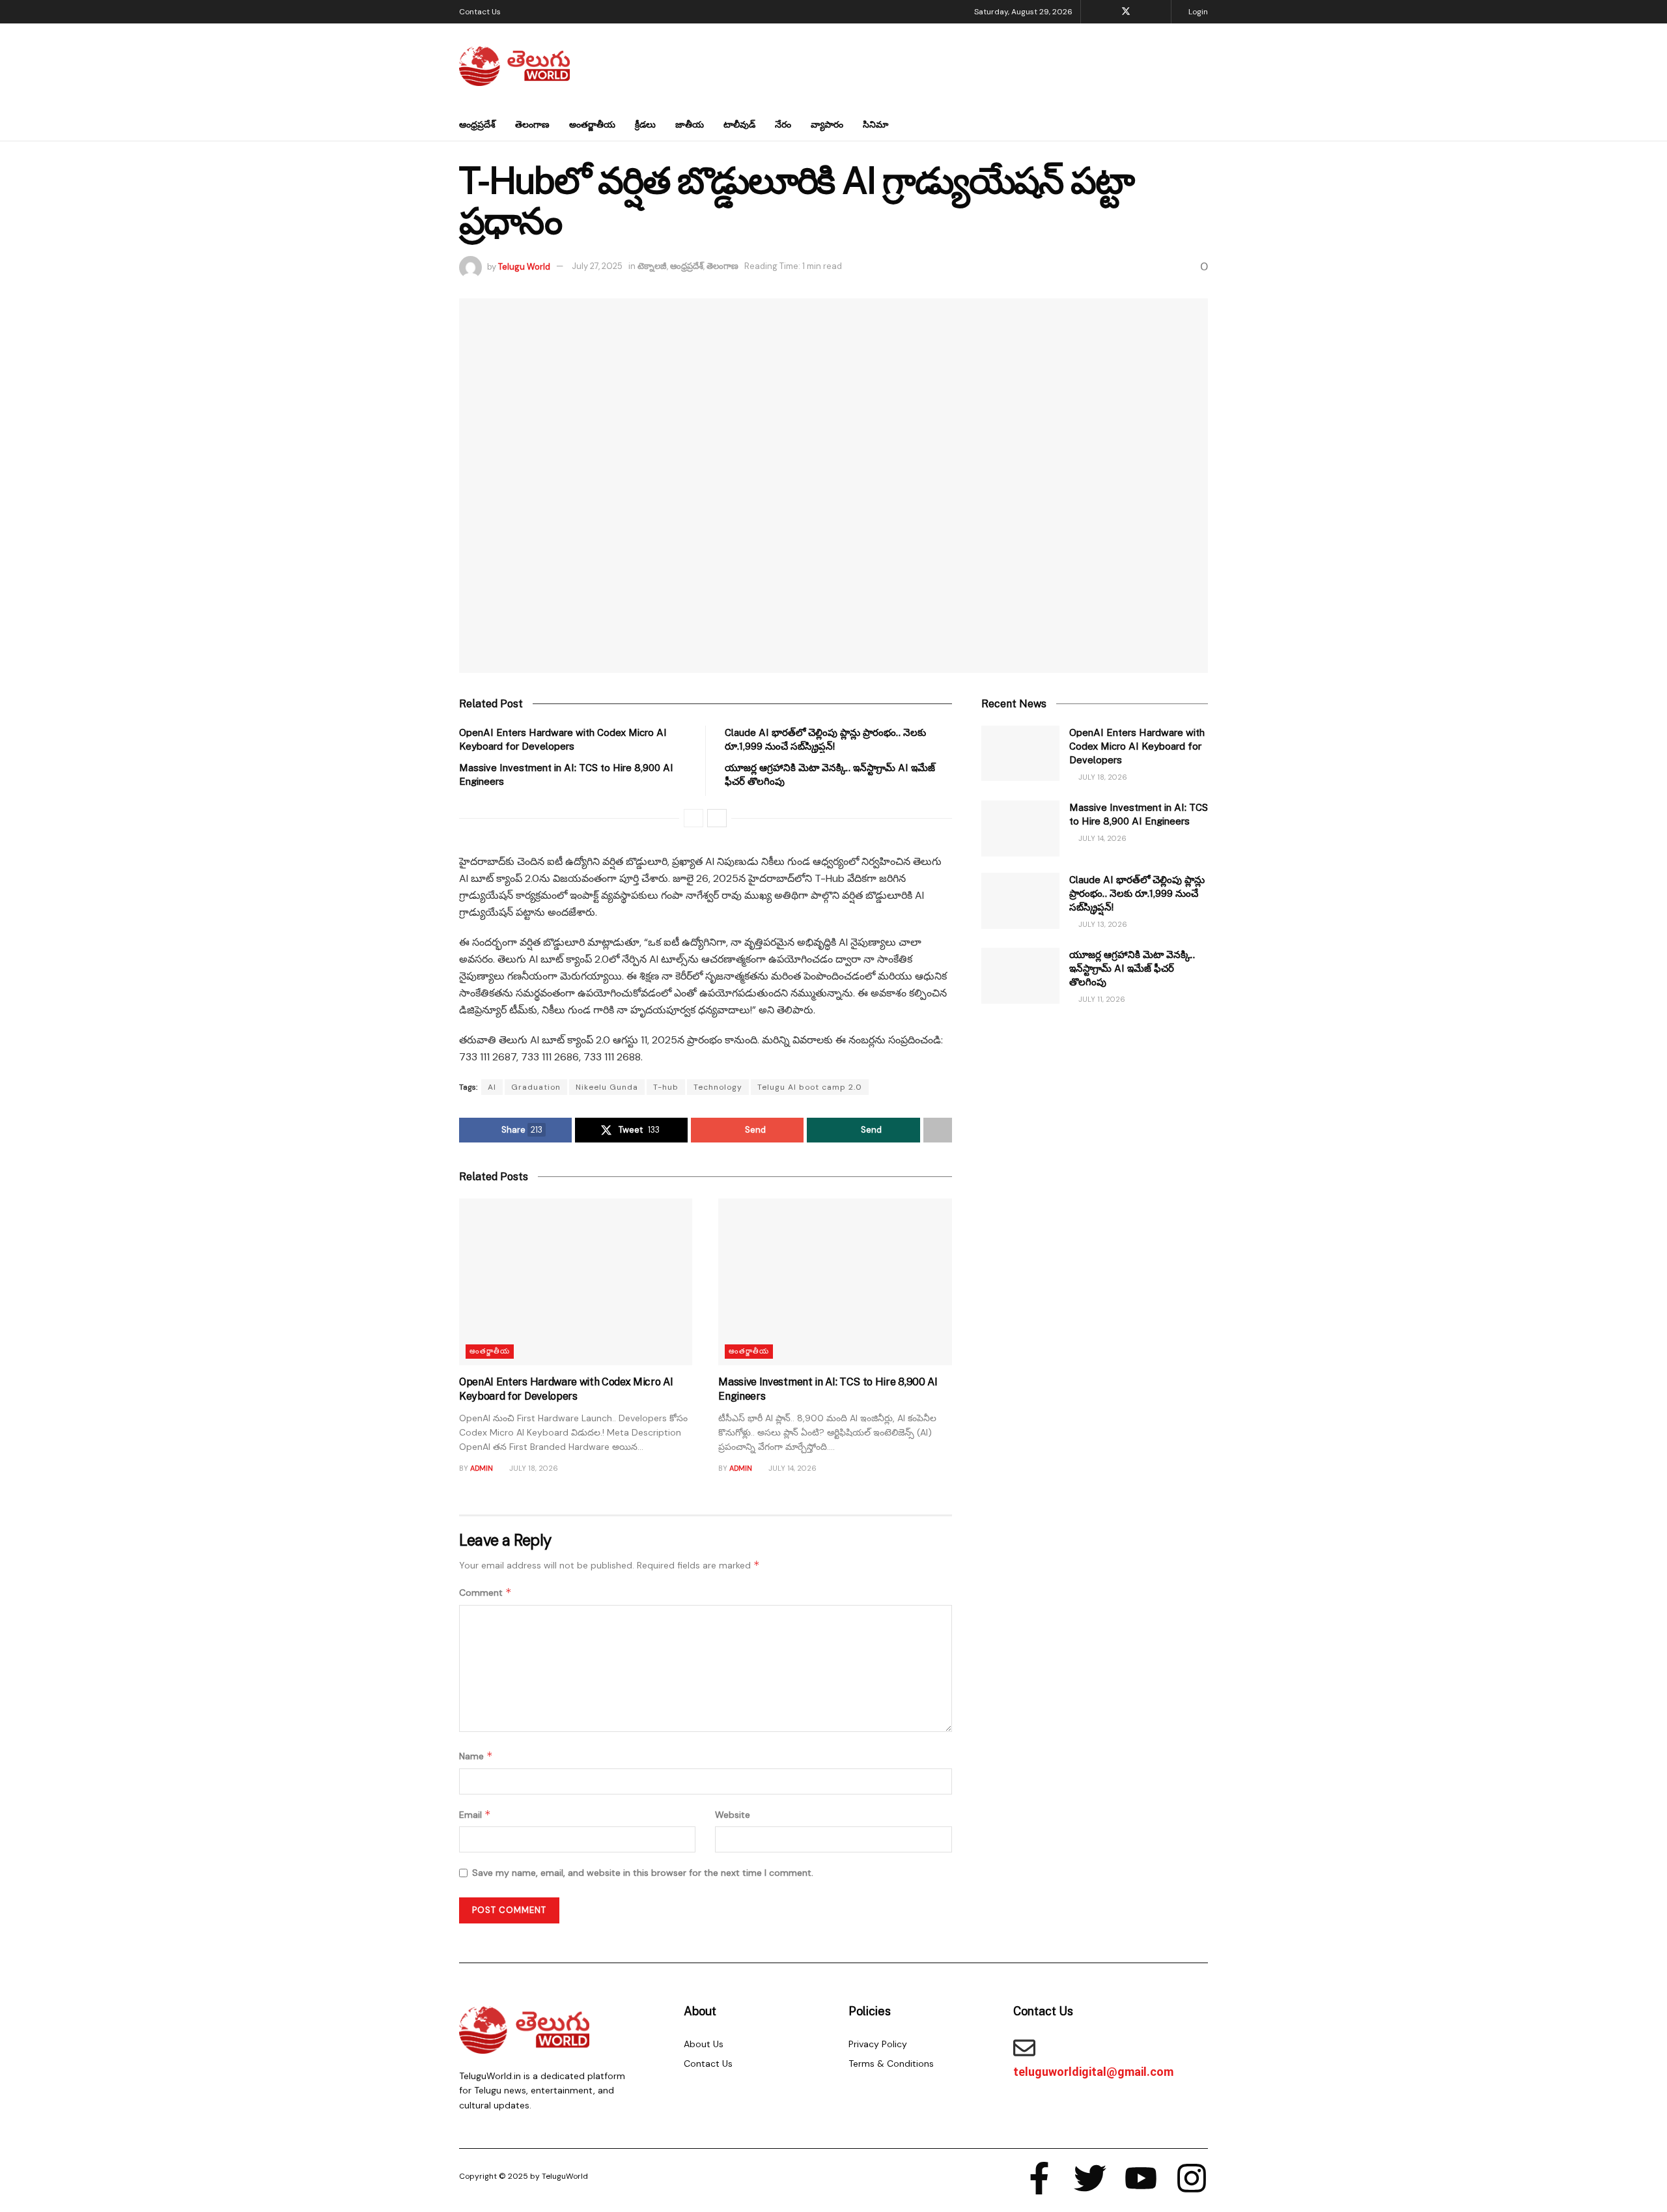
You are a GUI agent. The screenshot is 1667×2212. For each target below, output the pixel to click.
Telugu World (524, 266)
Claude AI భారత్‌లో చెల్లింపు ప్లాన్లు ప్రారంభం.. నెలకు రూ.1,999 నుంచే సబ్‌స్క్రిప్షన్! (1137, 893)
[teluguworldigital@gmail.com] (1024, 2048)
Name (476, 1756)
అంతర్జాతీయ (592, 124)
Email (475, 1814)
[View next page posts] (717, 818)
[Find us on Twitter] (1126, 12)
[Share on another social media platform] (938, 1130)
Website (733, 1815)
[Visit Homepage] (514, 66)
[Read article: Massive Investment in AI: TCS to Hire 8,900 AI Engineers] (835, 1282)
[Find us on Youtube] (1143, 12)
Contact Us (480, 12)
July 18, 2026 (533, 1468)
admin (482, 1468)
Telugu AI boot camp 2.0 (810, 1087)
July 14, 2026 (791, 1468)
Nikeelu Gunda (607, 1087)
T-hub (666, 1087)
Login (1197, 12)
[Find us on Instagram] (1159, 12)
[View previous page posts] (693, 818)
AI (492, 1087)
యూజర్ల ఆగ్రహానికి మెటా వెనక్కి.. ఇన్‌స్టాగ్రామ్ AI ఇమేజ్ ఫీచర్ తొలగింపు (1132, 968)
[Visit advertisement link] (1095, 1146)
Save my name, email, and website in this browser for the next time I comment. (643, 1873)
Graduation (536, 1087)
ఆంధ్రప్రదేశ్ (477, 124)
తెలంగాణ (532, 124)
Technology (718, 1087)
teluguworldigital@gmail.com (1093, 2072)
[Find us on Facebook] (1109, 12)
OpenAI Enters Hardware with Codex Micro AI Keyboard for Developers (1137, 746)
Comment (485, 1592)
